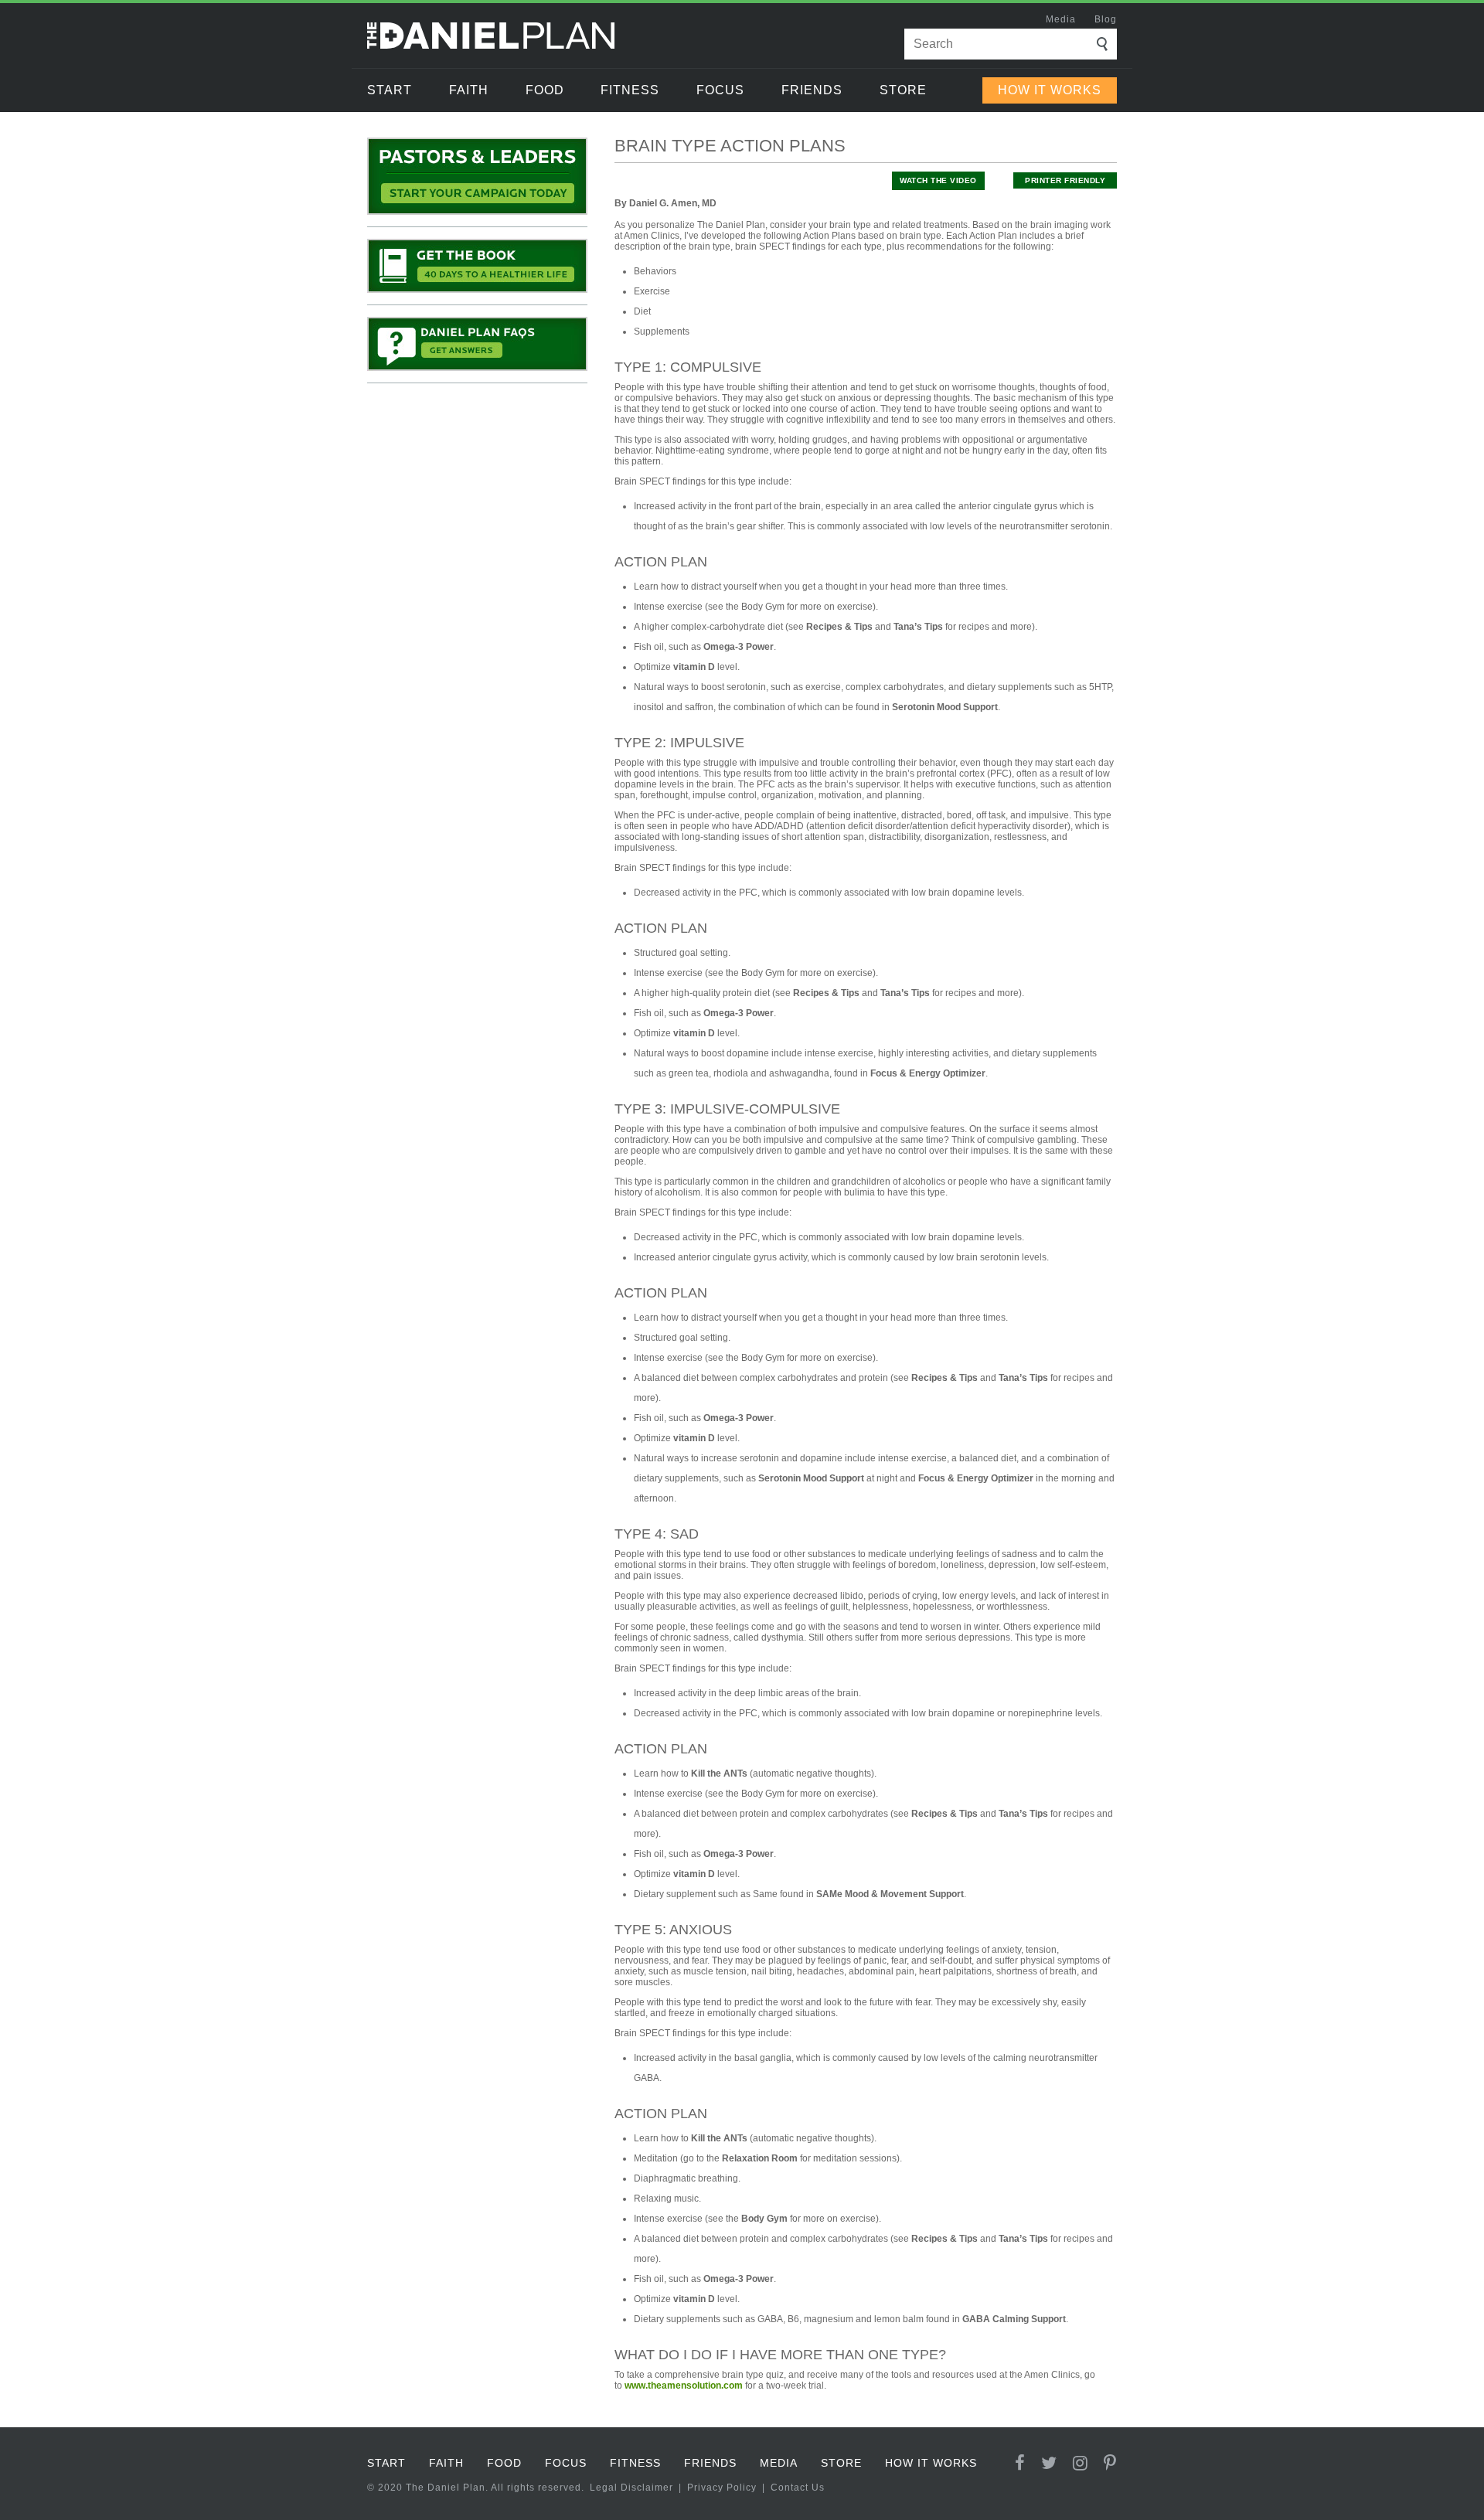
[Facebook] (1020, 2463)
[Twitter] (1049, 2463)
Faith (469, 90)
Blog (1106, 19)
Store (903, 90)
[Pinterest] (1110, 2463)
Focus (720, 90)
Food (545, 90)
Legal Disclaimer (631, 2488)
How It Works (1050, 90)
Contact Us (798, 2488)
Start (390, 90)
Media (1061, 19)
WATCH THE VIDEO (938, 180)
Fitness (630, 90)
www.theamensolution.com (684, 2386)
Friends (812, 90)
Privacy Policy (722, 2488)
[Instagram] (1081, 2463)
